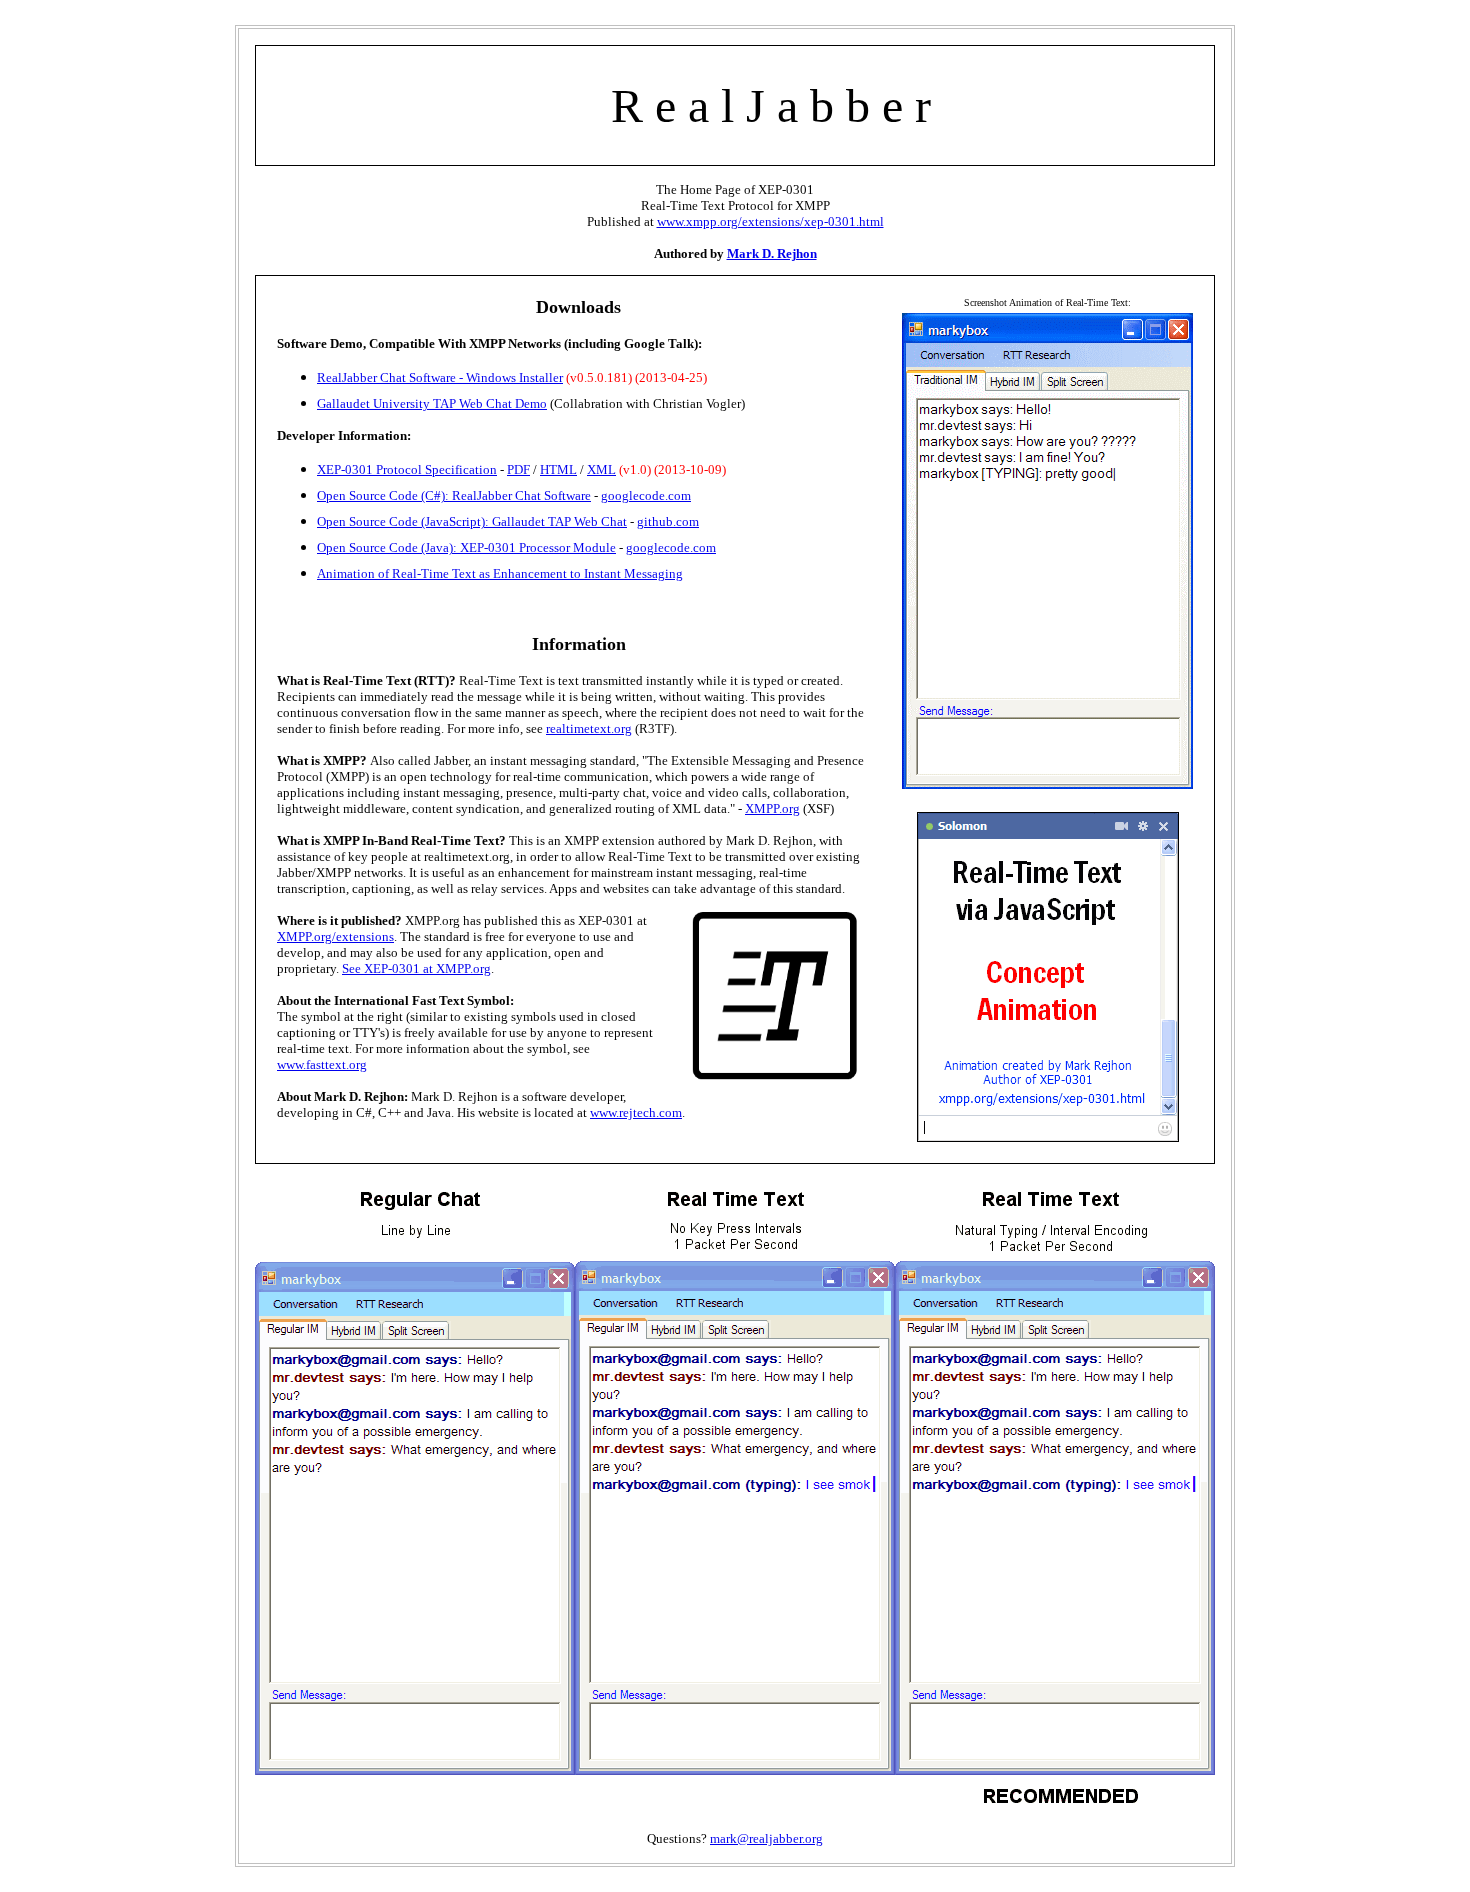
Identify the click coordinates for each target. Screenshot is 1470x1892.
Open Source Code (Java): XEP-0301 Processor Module (466, 547)
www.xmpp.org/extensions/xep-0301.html (770, 221)
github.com (668, 521)
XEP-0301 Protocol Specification (407, 469)
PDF (518, 469)
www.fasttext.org (322, 1064)
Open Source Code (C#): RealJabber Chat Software (454, 495)
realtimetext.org (589, 728)
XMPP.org (772, 808)
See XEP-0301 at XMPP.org (416, 968)
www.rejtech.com (636, 1112)
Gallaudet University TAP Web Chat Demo (432, 403)
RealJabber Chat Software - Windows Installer (440, 377)
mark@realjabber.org (766, 1838)
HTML (558, 469)
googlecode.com (646, 495)
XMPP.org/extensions (335, 936)
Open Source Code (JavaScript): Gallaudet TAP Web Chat (472, 521)
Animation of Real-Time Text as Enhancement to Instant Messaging (500, 573)
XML (601, 469)
